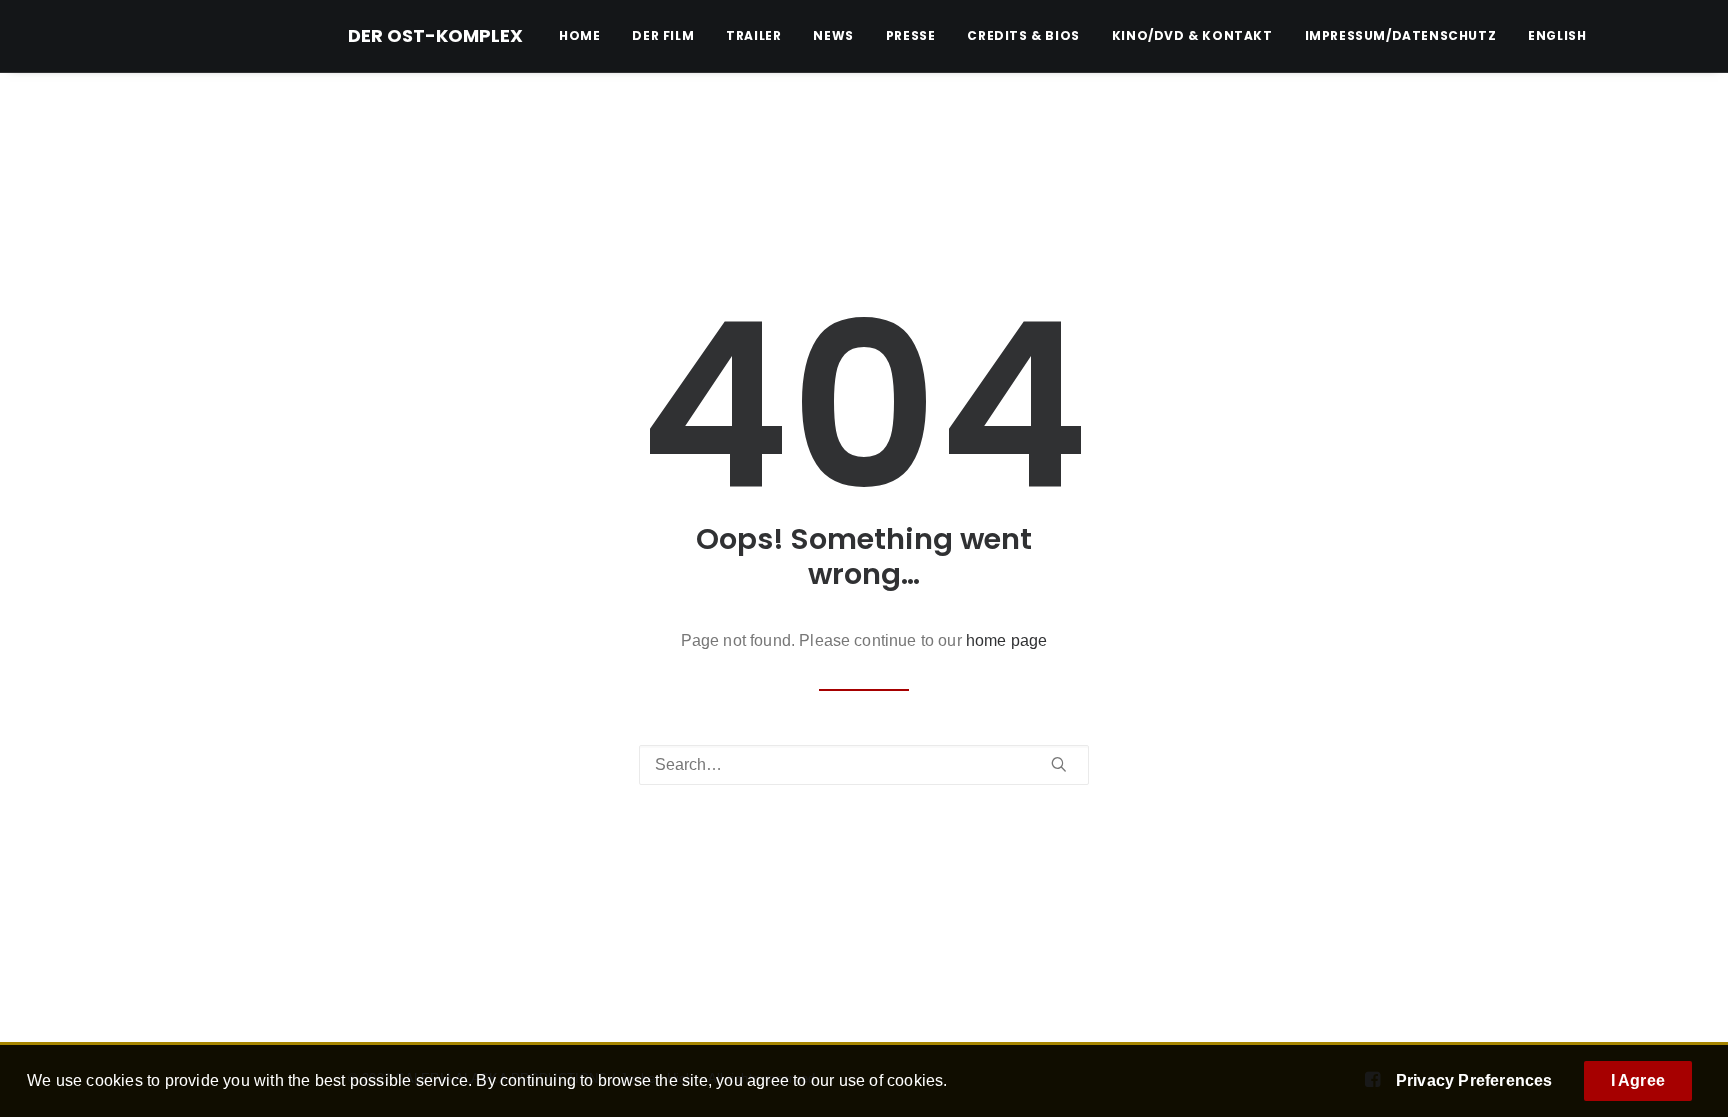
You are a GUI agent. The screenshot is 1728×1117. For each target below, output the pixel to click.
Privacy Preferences (1474, 1080)
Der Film (663, 35)
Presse (911, 35)
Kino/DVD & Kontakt (1192, 35)
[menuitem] (586, 36)
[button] (1059, 764)
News (833, 35)
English (1557, 36)
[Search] (864, 765)
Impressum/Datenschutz (1401, 35)
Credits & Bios (1023, 35)
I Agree (1638, 1080)
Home (579, 35)
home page (1006, 640)
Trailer (753, 35)
